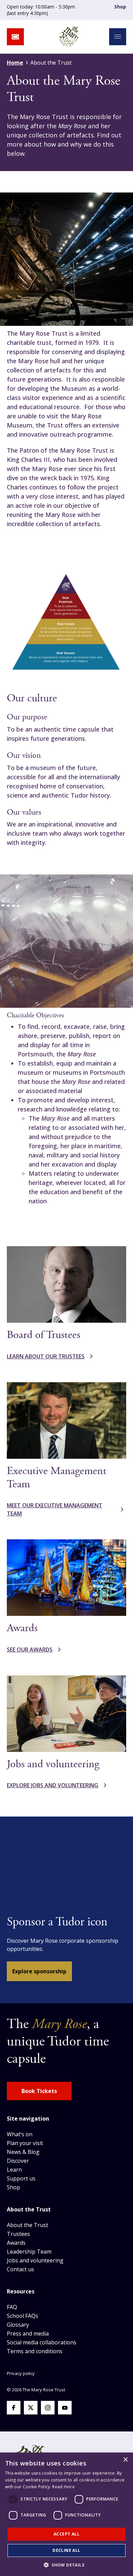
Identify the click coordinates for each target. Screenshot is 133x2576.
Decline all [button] (66, 2550)
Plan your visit (25, 2143)
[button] (66, 2565)
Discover (18, 2161)
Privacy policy (21, 2373)
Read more (63, 2487)
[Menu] (118, 37)
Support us (21, 2178)
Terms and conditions (35, 2351)
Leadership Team (29, 2252)
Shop (120, 7)
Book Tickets (39, 2091)
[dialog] (66, 2514)
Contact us (20, 2269)
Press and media (28, 2334)
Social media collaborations (42, 2342)
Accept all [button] (66, 2534)
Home (15, 63)
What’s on (20, 2134)
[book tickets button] (15, 37)
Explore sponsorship (39, 1971)
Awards (16, 2243)
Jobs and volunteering (35, 2260)
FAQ (12, 2307)
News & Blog (23, 2152)
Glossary (18, 2325)
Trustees (18, 2234)
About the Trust (27, 2225)
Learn (14, 2170)
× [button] (125, 2460)
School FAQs (23, 2316)
